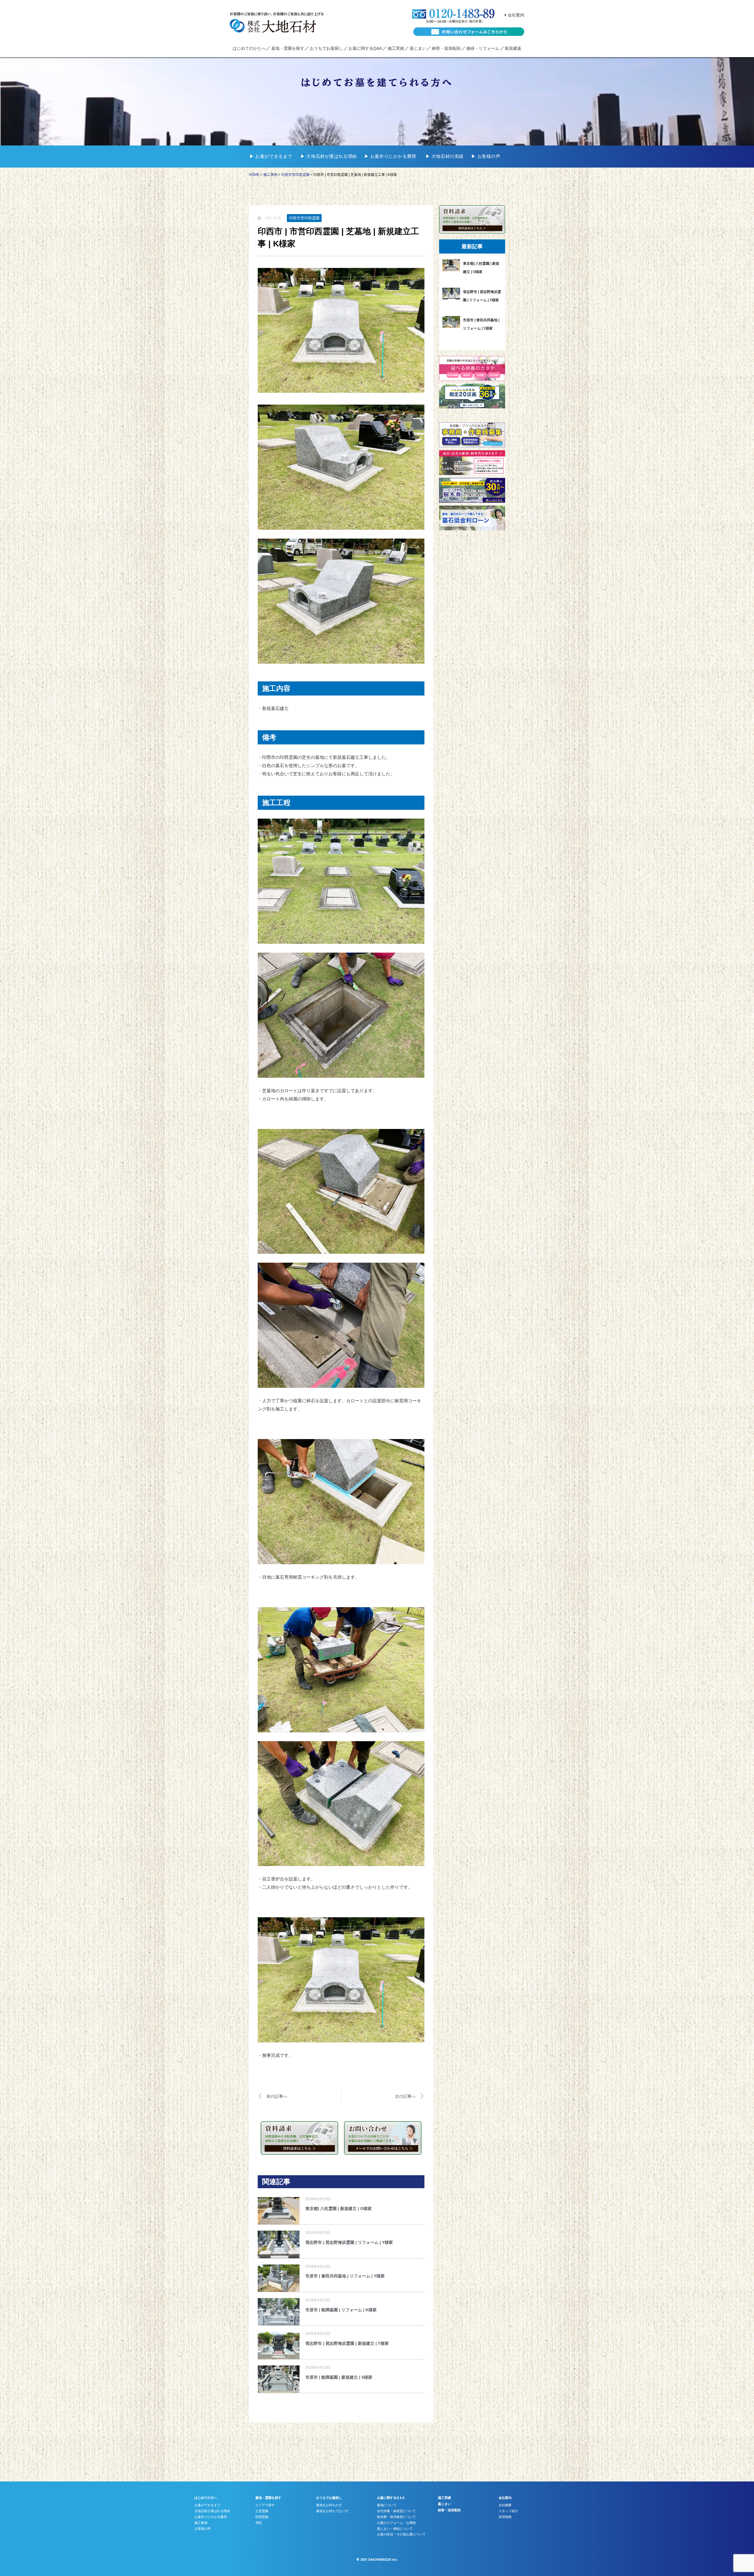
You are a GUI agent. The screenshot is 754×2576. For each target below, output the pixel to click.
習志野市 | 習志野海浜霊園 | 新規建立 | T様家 (347, 2343)
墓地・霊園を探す (288, 48)
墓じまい (418, 48)
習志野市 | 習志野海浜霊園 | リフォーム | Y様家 (349, 2242)
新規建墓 (513, 48)
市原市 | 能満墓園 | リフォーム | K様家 (341, 2310)
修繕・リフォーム (483, 48)
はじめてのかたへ (249, 48)
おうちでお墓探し (326, 48)
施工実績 (396, 48)
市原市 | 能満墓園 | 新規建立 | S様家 (339, 2377)
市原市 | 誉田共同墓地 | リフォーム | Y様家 (345, 2276)
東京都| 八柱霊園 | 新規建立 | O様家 (339, 2209)
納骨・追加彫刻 (446, 48)
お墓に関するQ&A (365, 48)
